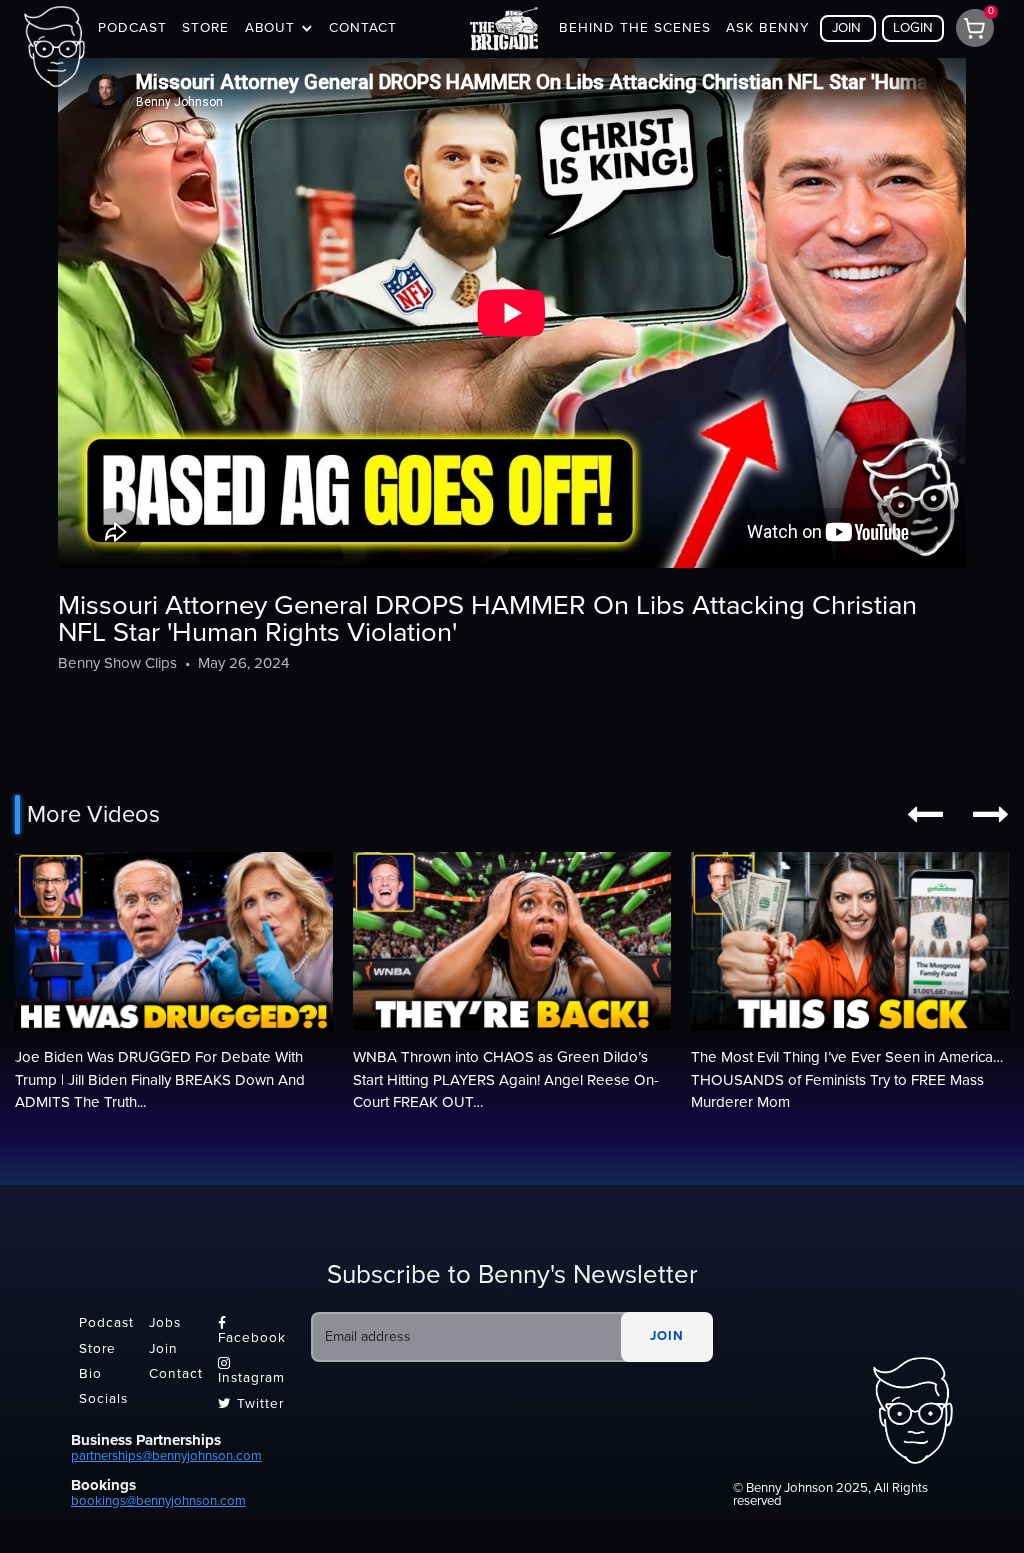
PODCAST (132, 28)
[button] (279, 28)
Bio (90, 1374)
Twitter (251, 1404)
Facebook (252, 1331)
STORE (205, 28)
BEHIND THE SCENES (635, 28)
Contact (176, 1374)
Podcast (106, 1324)
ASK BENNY (768, 28)
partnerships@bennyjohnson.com (166, 1456)
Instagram (251, 1371)
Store (97, 1349)
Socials (103, 1400)
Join (163, 1349)
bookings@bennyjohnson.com (158, 1501)
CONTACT (363, 28)
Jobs (165, 1324)
